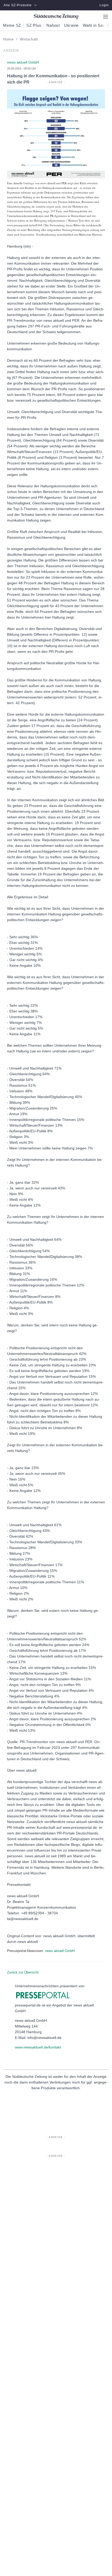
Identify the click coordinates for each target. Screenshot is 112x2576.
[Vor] (106, 25)
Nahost (53, 25)
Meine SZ (12, 25)
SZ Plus (34, 25)
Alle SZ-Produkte (18, 5)
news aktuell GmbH (60, 1951)
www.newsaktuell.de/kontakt (38, 2047)
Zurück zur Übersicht (23, 1972)
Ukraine (71, 25)
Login (104, 5)
